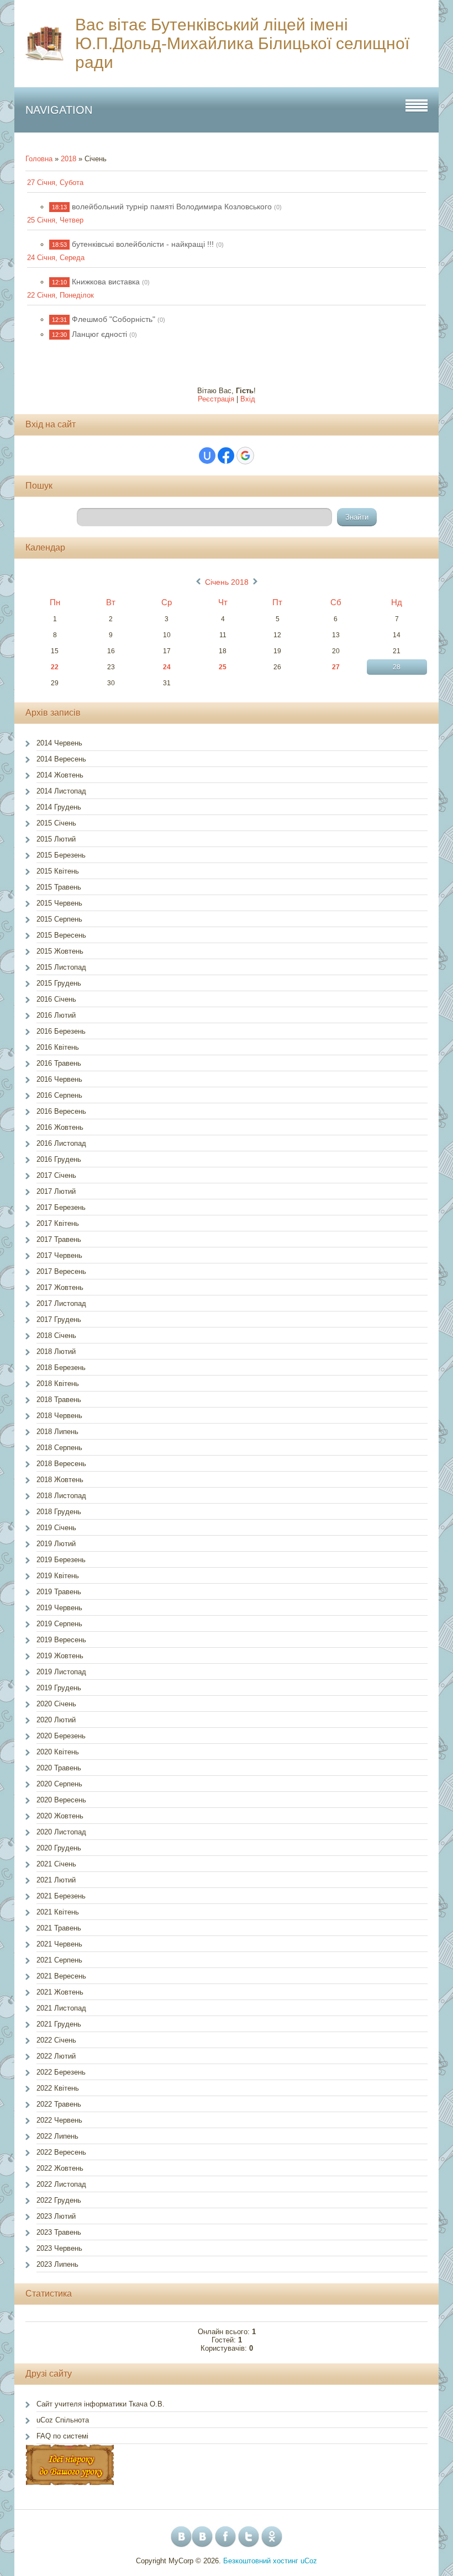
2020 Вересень (61, 1800)
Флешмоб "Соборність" (114, 319)
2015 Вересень (61, 935)
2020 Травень (59, 1768)
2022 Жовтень (60, 2168)
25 (223, 667)
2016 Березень (61, 1031)
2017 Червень (59, 1255)
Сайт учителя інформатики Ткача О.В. (101, 2404)
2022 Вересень (61, 2152)
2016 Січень (56, 999)
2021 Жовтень (60, 1992)
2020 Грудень (59, 1848)
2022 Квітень (58, 2088)
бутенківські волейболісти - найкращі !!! (143, 244)
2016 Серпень (59, 1095)
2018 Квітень (58, 1384)
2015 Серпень (59, 919)
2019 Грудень (59, 1688)
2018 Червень (59, 1416)
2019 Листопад (61, 1672)
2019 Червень (59, 1608)
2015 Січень (56, 823)
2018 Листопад (61, 1496)
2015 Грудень (59, 983)
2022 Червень (59, 2120)
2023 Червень (59, 2248)
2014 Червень (59, 743)
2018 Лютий (56, 1352)
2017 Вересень (61, 1271)
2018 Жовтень (60, 1480)
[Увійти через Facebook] (226, 456)
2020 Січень (56, 1704)
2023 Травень (59, 2232)
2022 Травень (59, 2104)
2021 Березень (61, 1896)
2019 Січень (56, 1528)
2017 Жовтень (60, 1287)
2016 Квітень (58, 1047)
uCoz (309, 2561)
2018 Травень (59, 1400)
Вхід (248, 399)
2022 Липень (57, 2136)
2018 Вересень (61, 1464)
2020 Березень (61, 1736)
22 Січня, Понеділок (60, 295)
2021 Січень (56, 1864)
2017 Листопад (61, 1303)
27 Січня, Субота (55, 183)
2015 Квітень (58, 871)
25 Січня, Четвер (55, 220)
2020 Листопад (61, 1832)
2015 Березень (61, 855)
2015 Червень (59, 903)
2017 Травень (59, 1239)
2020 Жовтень (60, 1816)
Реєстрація (216, 399)
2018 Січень (56, 1335)
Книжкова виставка (106, 282)
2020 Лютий (56, 1720)
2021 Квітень (58, 1912)
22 (55, 667)
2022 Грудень (59, 2200)
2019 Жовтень (60, 1656)
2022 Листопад (61, 2184)
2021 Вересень (61, 1976)
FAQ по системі (62, 2436)
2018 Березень (61, 1368)
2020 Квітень (58, 1752)
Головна (39, 159)
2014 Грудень (59, 807)
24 (167, 667)
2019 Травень (59, 1592)
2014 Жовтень (60, 775)
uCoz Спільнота (63, 2420)
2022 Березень (61, 2072)
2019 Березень (61, 1560)
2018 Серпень (59, 1448)
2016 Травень (59, 1063)
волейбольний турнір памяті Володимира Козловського (172, 207)
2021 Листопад (61, 2008)
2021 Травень (59, 1928)
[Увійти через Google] (245, 456)
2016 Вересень (61, 1111)
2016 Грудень (59, 1159)
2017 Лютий (56, 1191)
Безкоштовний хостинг (261, 2561)
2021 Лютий (56, 1880)
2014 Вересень (61, 759)
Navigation (59, 110)
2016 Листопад (61, 1143)
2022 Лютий (56, 2056)
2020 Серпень (59, 1784)
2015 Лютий (56, 839)
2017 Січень (56, 1175)
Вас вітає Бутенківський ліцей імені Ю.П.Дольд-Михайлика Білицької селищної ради (242, 43)
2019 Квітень (58, 1576)
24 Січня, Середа (56, 258)
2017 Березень (61, 1207)
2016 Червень (59, 1079)
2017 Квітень (58, 1223)
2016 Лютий (56, 1015)
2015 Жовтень (60, 951)
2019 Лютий (56, 1544)
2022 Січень (56, 2040)
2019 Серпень (59, 1624)
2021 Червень (59, 1944)
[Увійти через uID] (207, 456)
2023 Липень (57, 2264)
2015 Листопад (61, 967)
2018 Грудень (59, 1512)
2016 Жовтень (60, 1127)
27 (336, 667)
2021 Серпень (59, 1960)
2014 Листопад (61, 791)
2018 (69, 159)
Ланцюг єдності (99, 334)
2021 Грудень (59, 2024)
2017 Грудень (59, 1319)
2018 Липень (57, 1432)
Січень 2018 (227, 582)
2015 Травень (59, 887)
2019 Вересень (61, 1640)
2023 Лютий (56, 2216)
